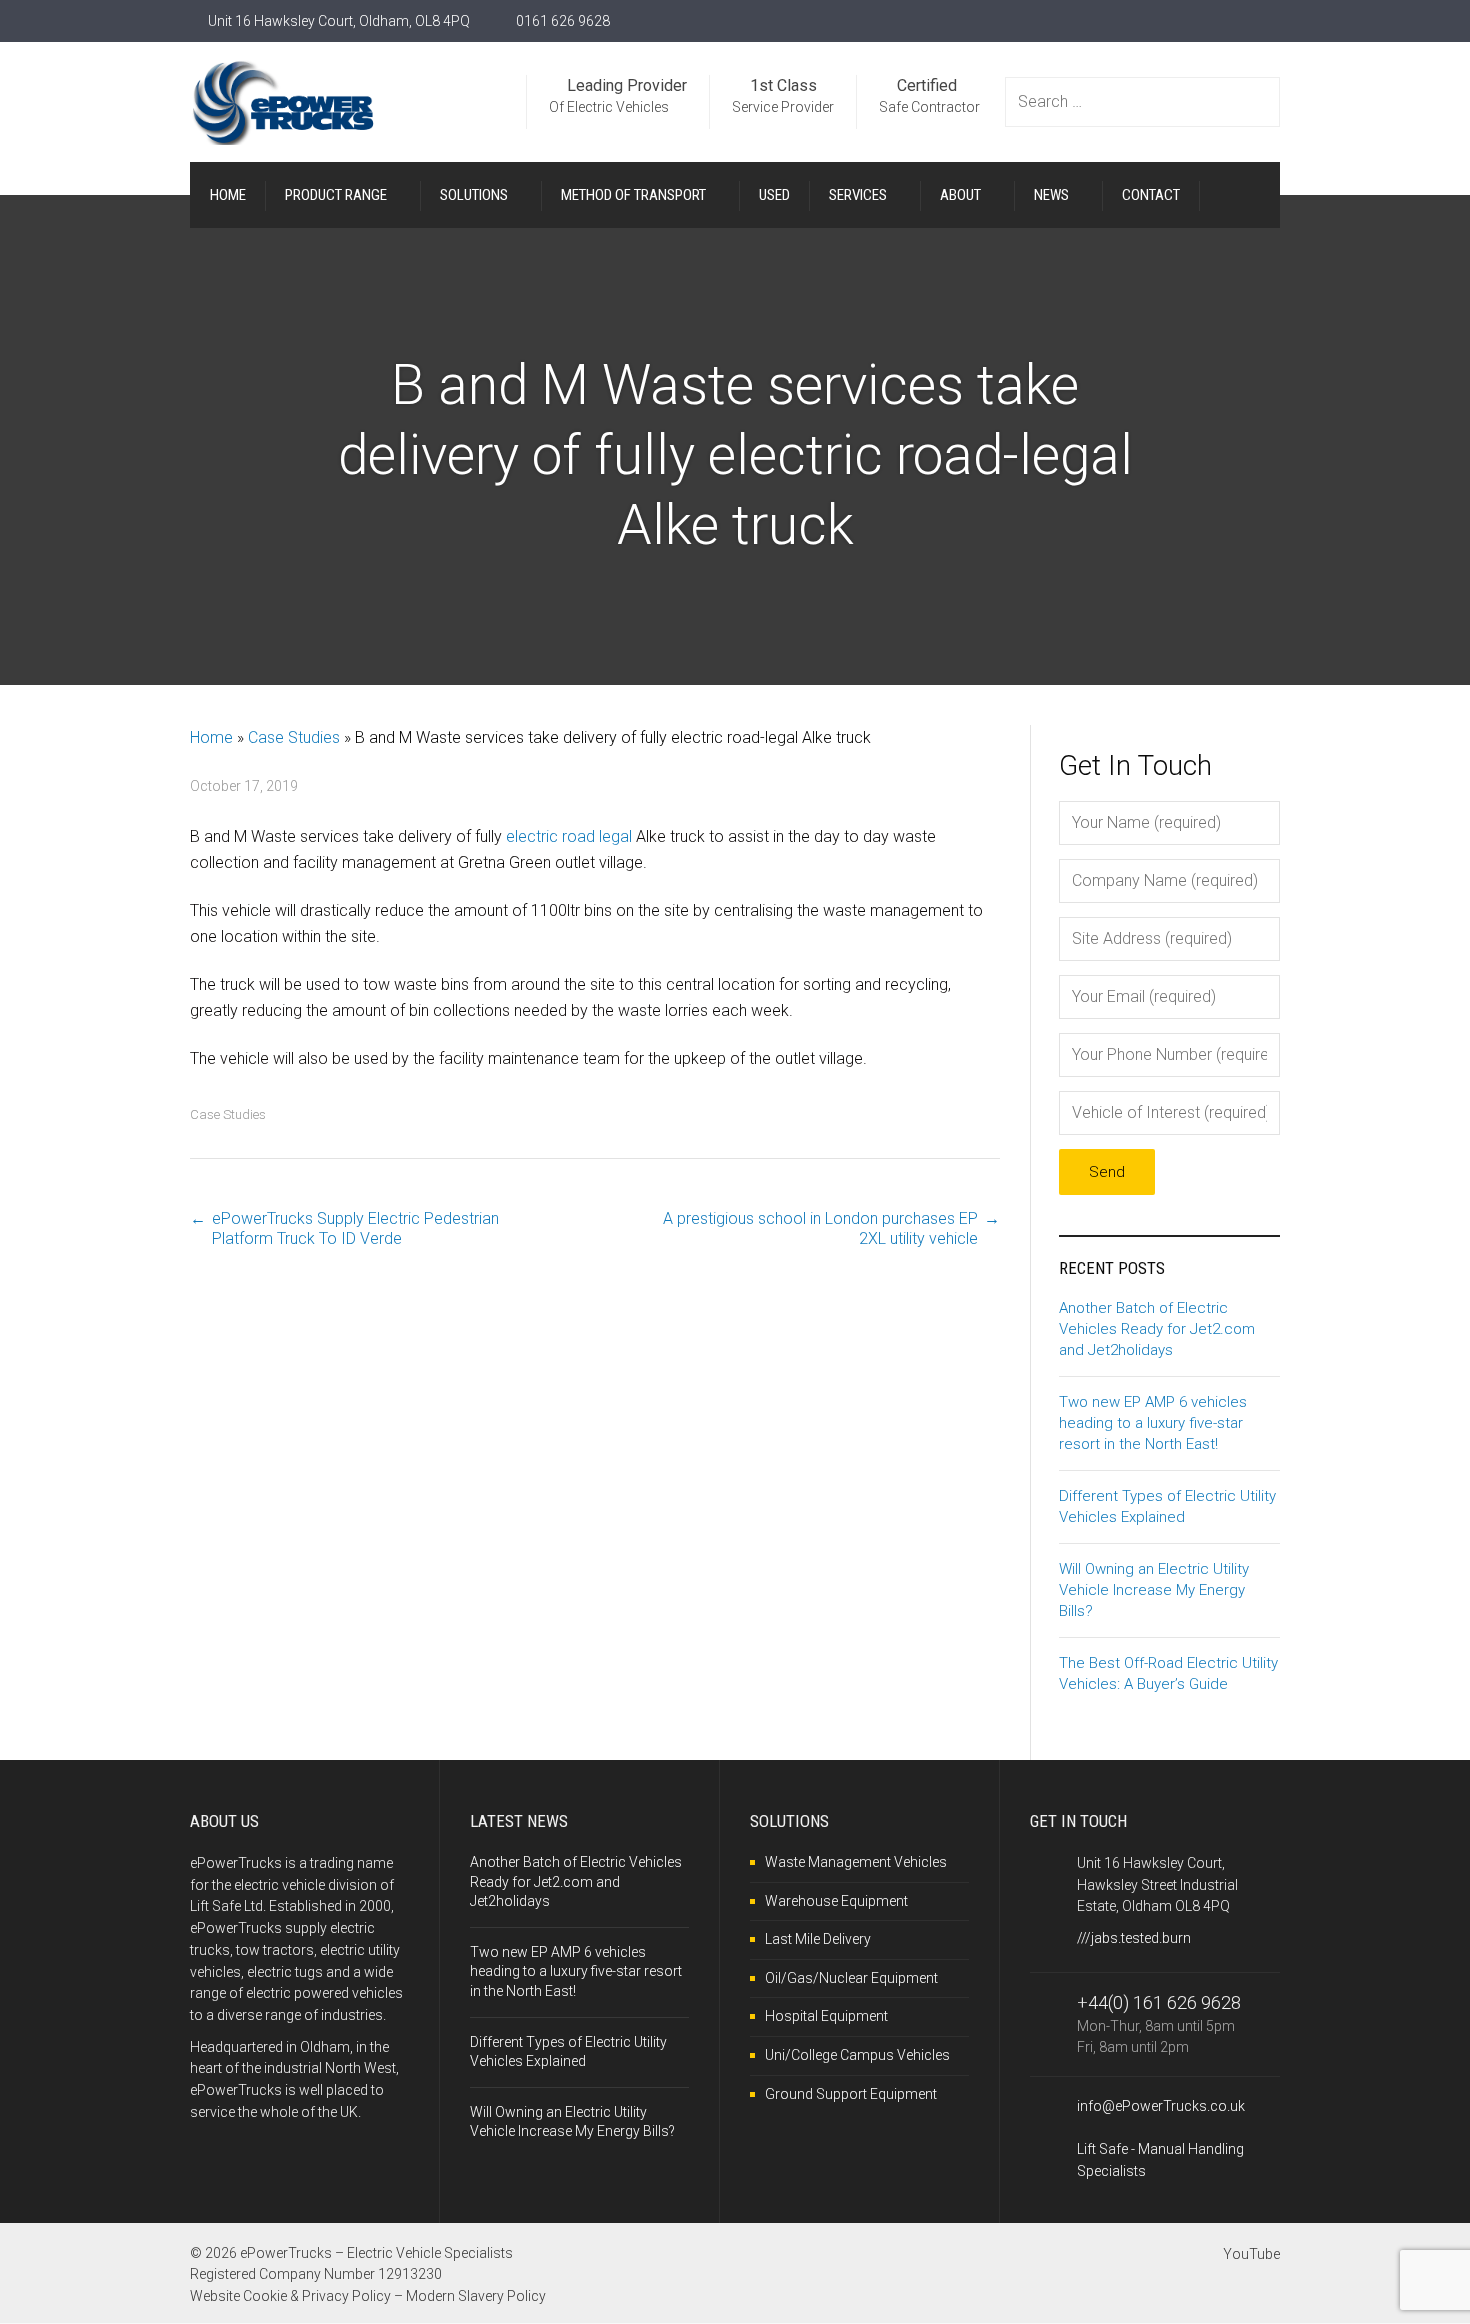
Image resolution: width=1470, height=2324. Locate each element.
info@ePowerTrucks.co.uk (1161, 2106)
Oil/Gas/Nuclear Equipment (851, 1978)
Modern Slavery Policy (476, 2296)
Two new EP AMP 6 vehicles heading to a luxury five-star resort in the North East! (1153, 1423)
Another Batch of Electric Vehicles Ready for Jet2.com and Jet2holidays (1157, 1329)
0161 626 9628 (563, 21)
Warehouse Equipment (836, 1901)
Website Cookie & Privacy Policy (290, 2296)
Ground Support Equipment (851, 2094)
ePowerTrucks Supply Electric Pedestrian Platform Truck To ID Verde (355, 1228)
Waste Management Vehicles (856, 1862)
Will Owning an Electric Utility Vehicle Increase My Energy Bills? (1154, 1590)
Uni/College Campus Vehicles (857, 2055)
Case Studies (294, 737)
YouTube (1251, 2254)
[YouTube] (1231, 21)
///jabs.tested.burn (1134, 1938)
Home (211, 737)
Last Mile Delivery (818, 1939)
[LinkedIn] (1272, 21)
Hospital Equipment (826, 2016)
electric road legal (569, 836)
